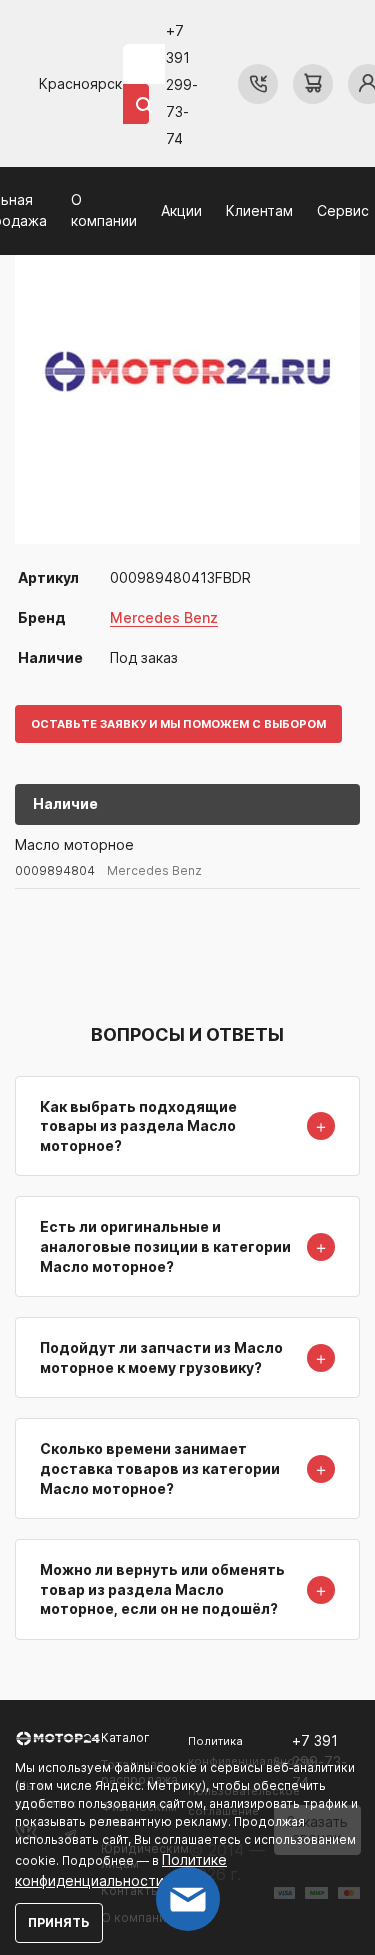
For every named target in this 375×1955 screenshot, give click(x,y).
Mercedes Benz (164, 617)
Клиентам (259, 210)
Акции (181, 210)
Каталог (125, 1737)
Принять (59, 1922)
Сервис (343, 210)
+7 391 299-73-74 (182, 84)
